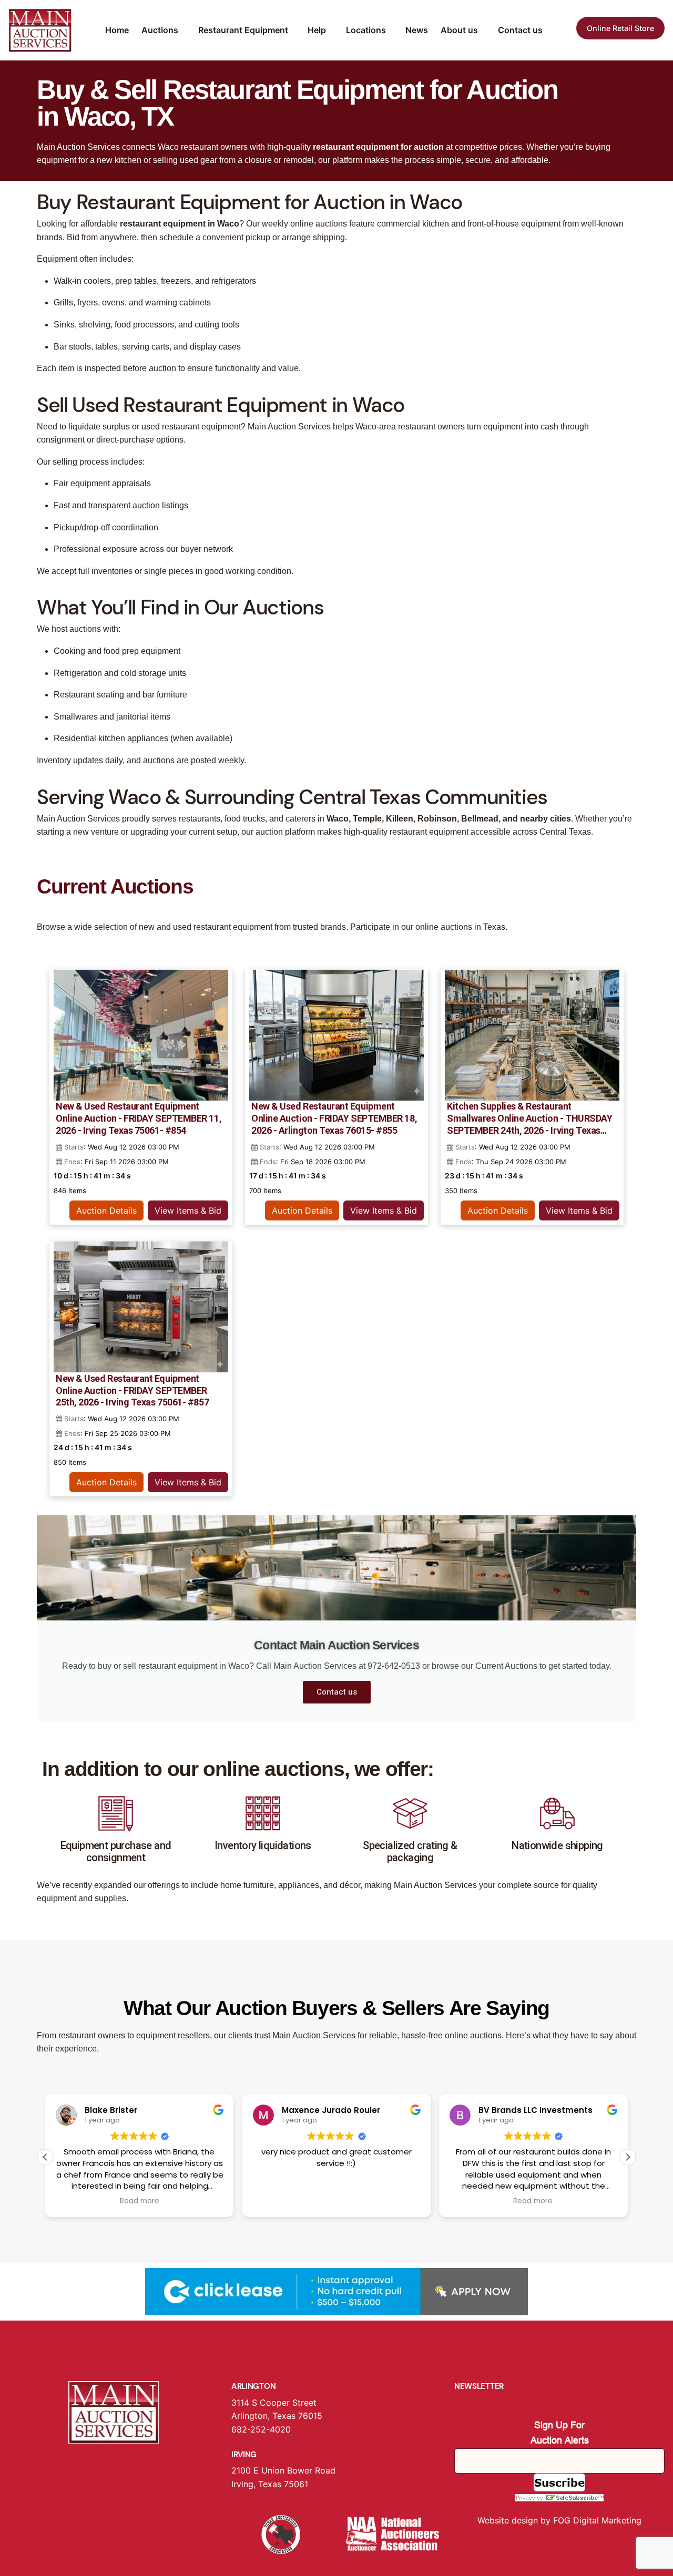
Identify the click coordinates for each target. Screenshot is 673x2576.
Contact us (337, 1692)
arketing (625, 2520)
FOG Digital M (581, 2520)
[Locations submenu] (391, 30)
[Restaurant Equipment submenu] (293, 30)
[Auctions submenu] (183, 30)
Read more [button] (140, 2201)
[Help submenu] (331, 30)
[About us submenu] (483, 30)
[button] (628, 2157)
